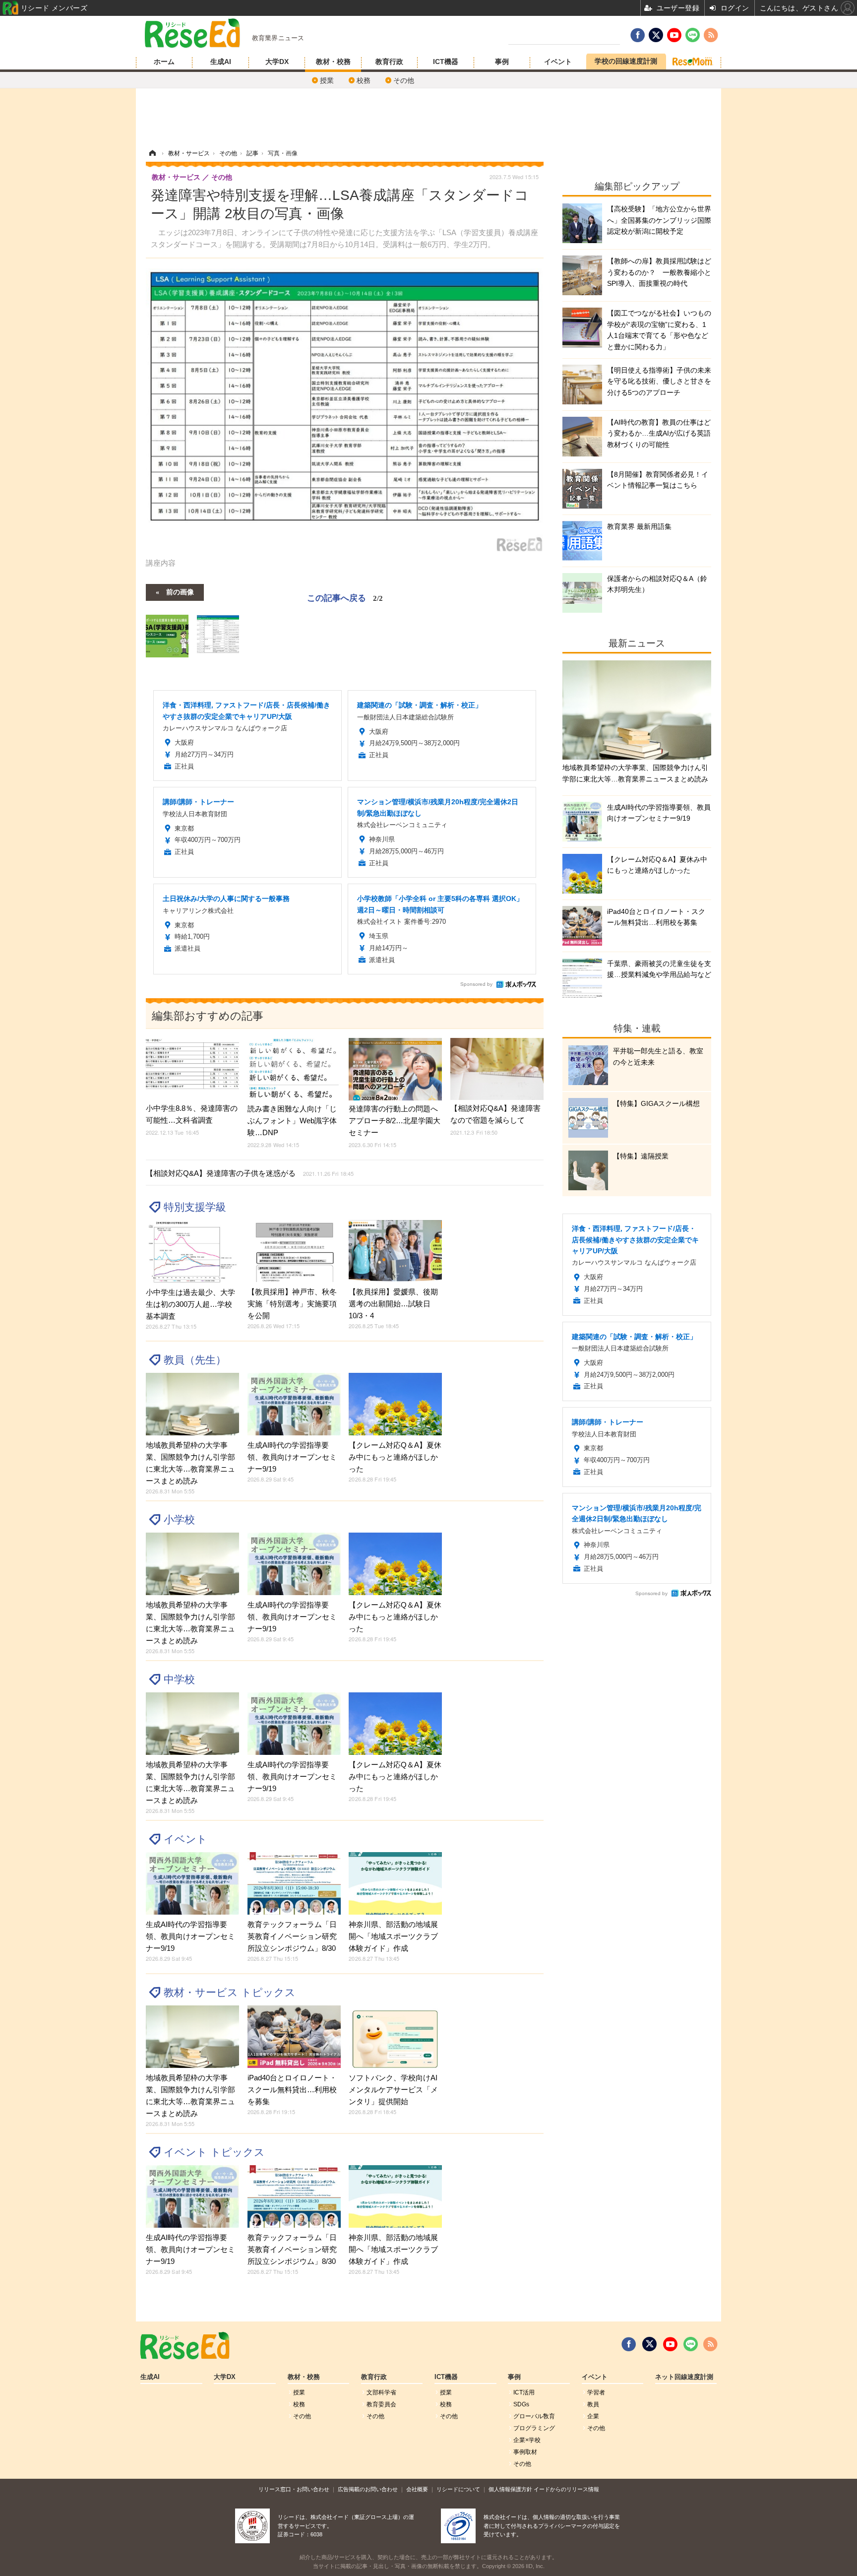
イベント (558, 62)
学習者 (596, 2392)
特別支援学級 (195, 1207)
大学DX (277, 62)
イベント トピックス (214, 2152)
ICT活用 (524, 2392)
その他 (404, 80)
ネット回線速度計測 (684, 2377)
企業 (593, 2416)
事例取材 (525, 2452)
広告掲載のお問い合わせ (368, 2489)
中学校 (179, 1679)
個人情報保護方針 (510, 2489)
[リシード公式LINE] (691, 2344)
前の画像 (180, 591)
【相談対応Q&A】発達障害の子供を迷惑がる (250, 1173)
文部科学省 (381, 2392)
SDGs (521, 2404)
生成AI (221, 62)
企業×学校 (527, 2440)
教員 (593, 2404)
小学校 (179, 1519)
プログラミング (534, 2428)
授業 (327, 80)
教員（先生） (195, 1360)
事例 (502, 62)
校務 (364, 80)
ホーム (164, 62)
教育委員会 (381, 2404)
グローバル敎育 (534, 2416)
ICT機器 (446, 62)
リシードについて (458, 2489)
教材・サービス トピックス (230, 1992)
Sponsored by (476, 984)
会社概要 (417, 2489)
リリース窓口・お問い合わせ (294, 2489)
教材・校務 (333, 62)
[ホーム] (152, 153)
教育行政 (389, 62)
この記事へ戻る (345, 597)
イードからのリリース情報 (566, 2489)
